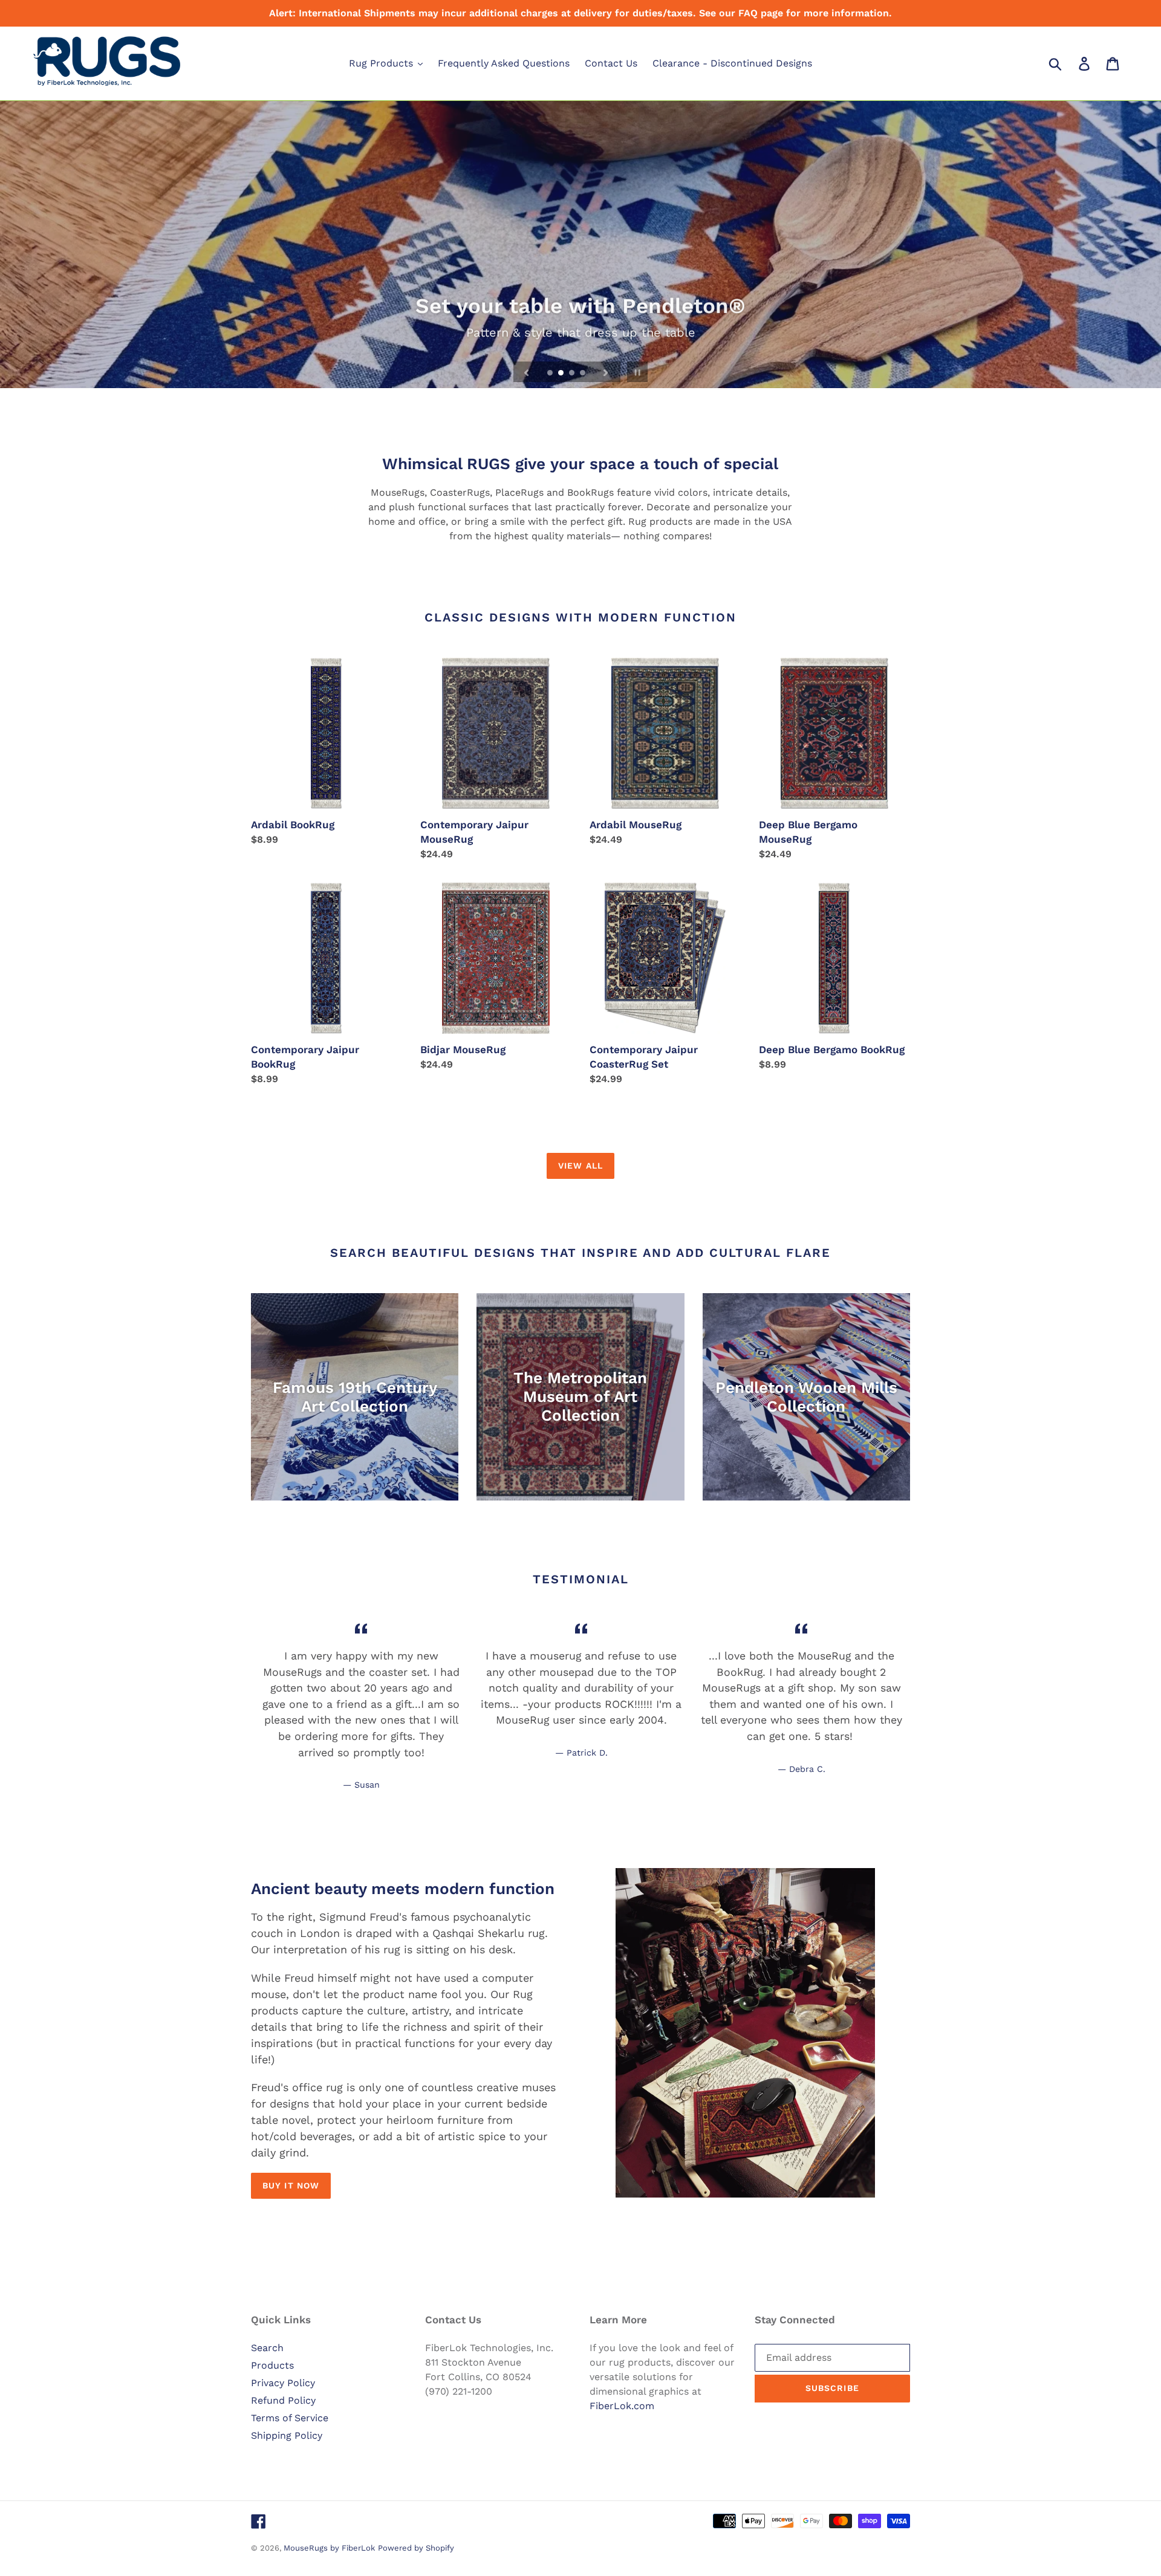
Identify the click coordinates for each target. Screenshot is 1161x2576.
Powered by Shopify (416, 2548)
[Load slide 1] (551, 374)
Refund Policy (283, 2400)
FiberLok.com (622, 2406)
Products (272, 2365)
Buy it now (291, 2185)
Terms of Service (290, 2418)
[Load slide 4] (584, 374)
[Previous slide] (527, 372)
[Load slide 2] (562, 374)
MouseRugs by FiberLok (329, 2548)
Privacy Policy (283, 2383)
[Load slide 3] (573, 374)
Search (267, 2348)
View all (580, 1166)
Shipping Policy (287, 2435)
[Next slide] (606, 372)
